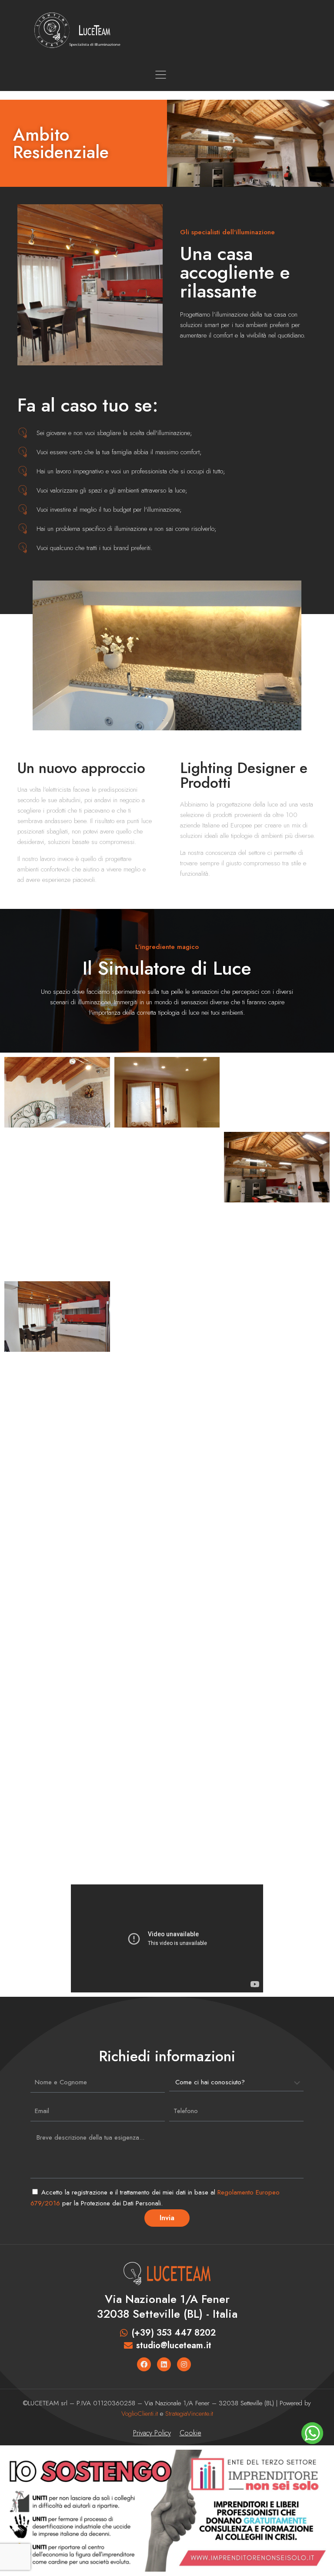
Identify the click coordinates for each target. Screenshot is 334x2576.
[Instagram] (184, 2364)
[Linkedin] (164, 2364)
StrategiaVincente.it (189, 2414)
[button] (88, 75)
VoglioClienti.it (140, 2414)
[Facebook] (144, 2364)
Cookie (190, 2433)
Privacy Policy (152, 2433)
